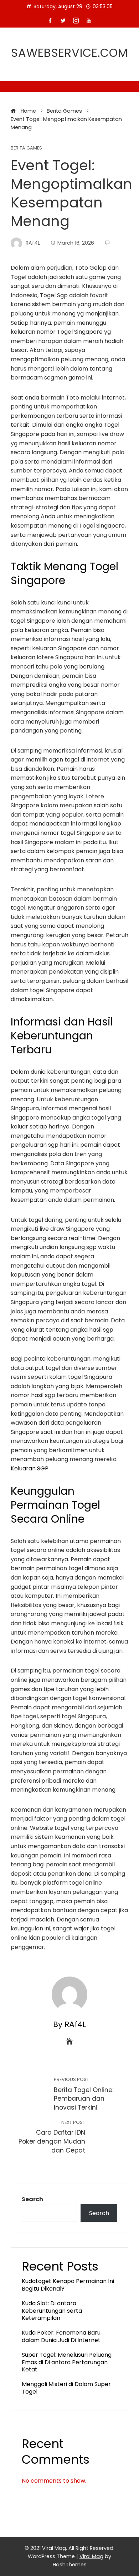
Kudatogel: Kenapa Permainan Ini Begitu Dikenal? (68, 2285)
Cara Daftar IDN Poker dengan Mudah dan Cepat (52, 2137)
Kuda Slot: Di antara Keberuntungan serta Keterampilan (52, 2311)
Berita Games (26, 148)
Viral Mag (91, 2556)
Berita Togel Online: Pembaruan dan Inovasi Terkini (84, 2094)
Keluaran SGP (30, 1468)
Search (32, 2199)
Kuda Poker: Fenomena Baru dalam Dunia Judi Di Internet (61, 2336)
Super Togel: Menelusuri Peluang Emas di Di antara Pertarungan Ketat (67, 2362)
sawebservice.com (69, 53)
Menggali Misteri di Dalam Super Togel (66, 2388)
